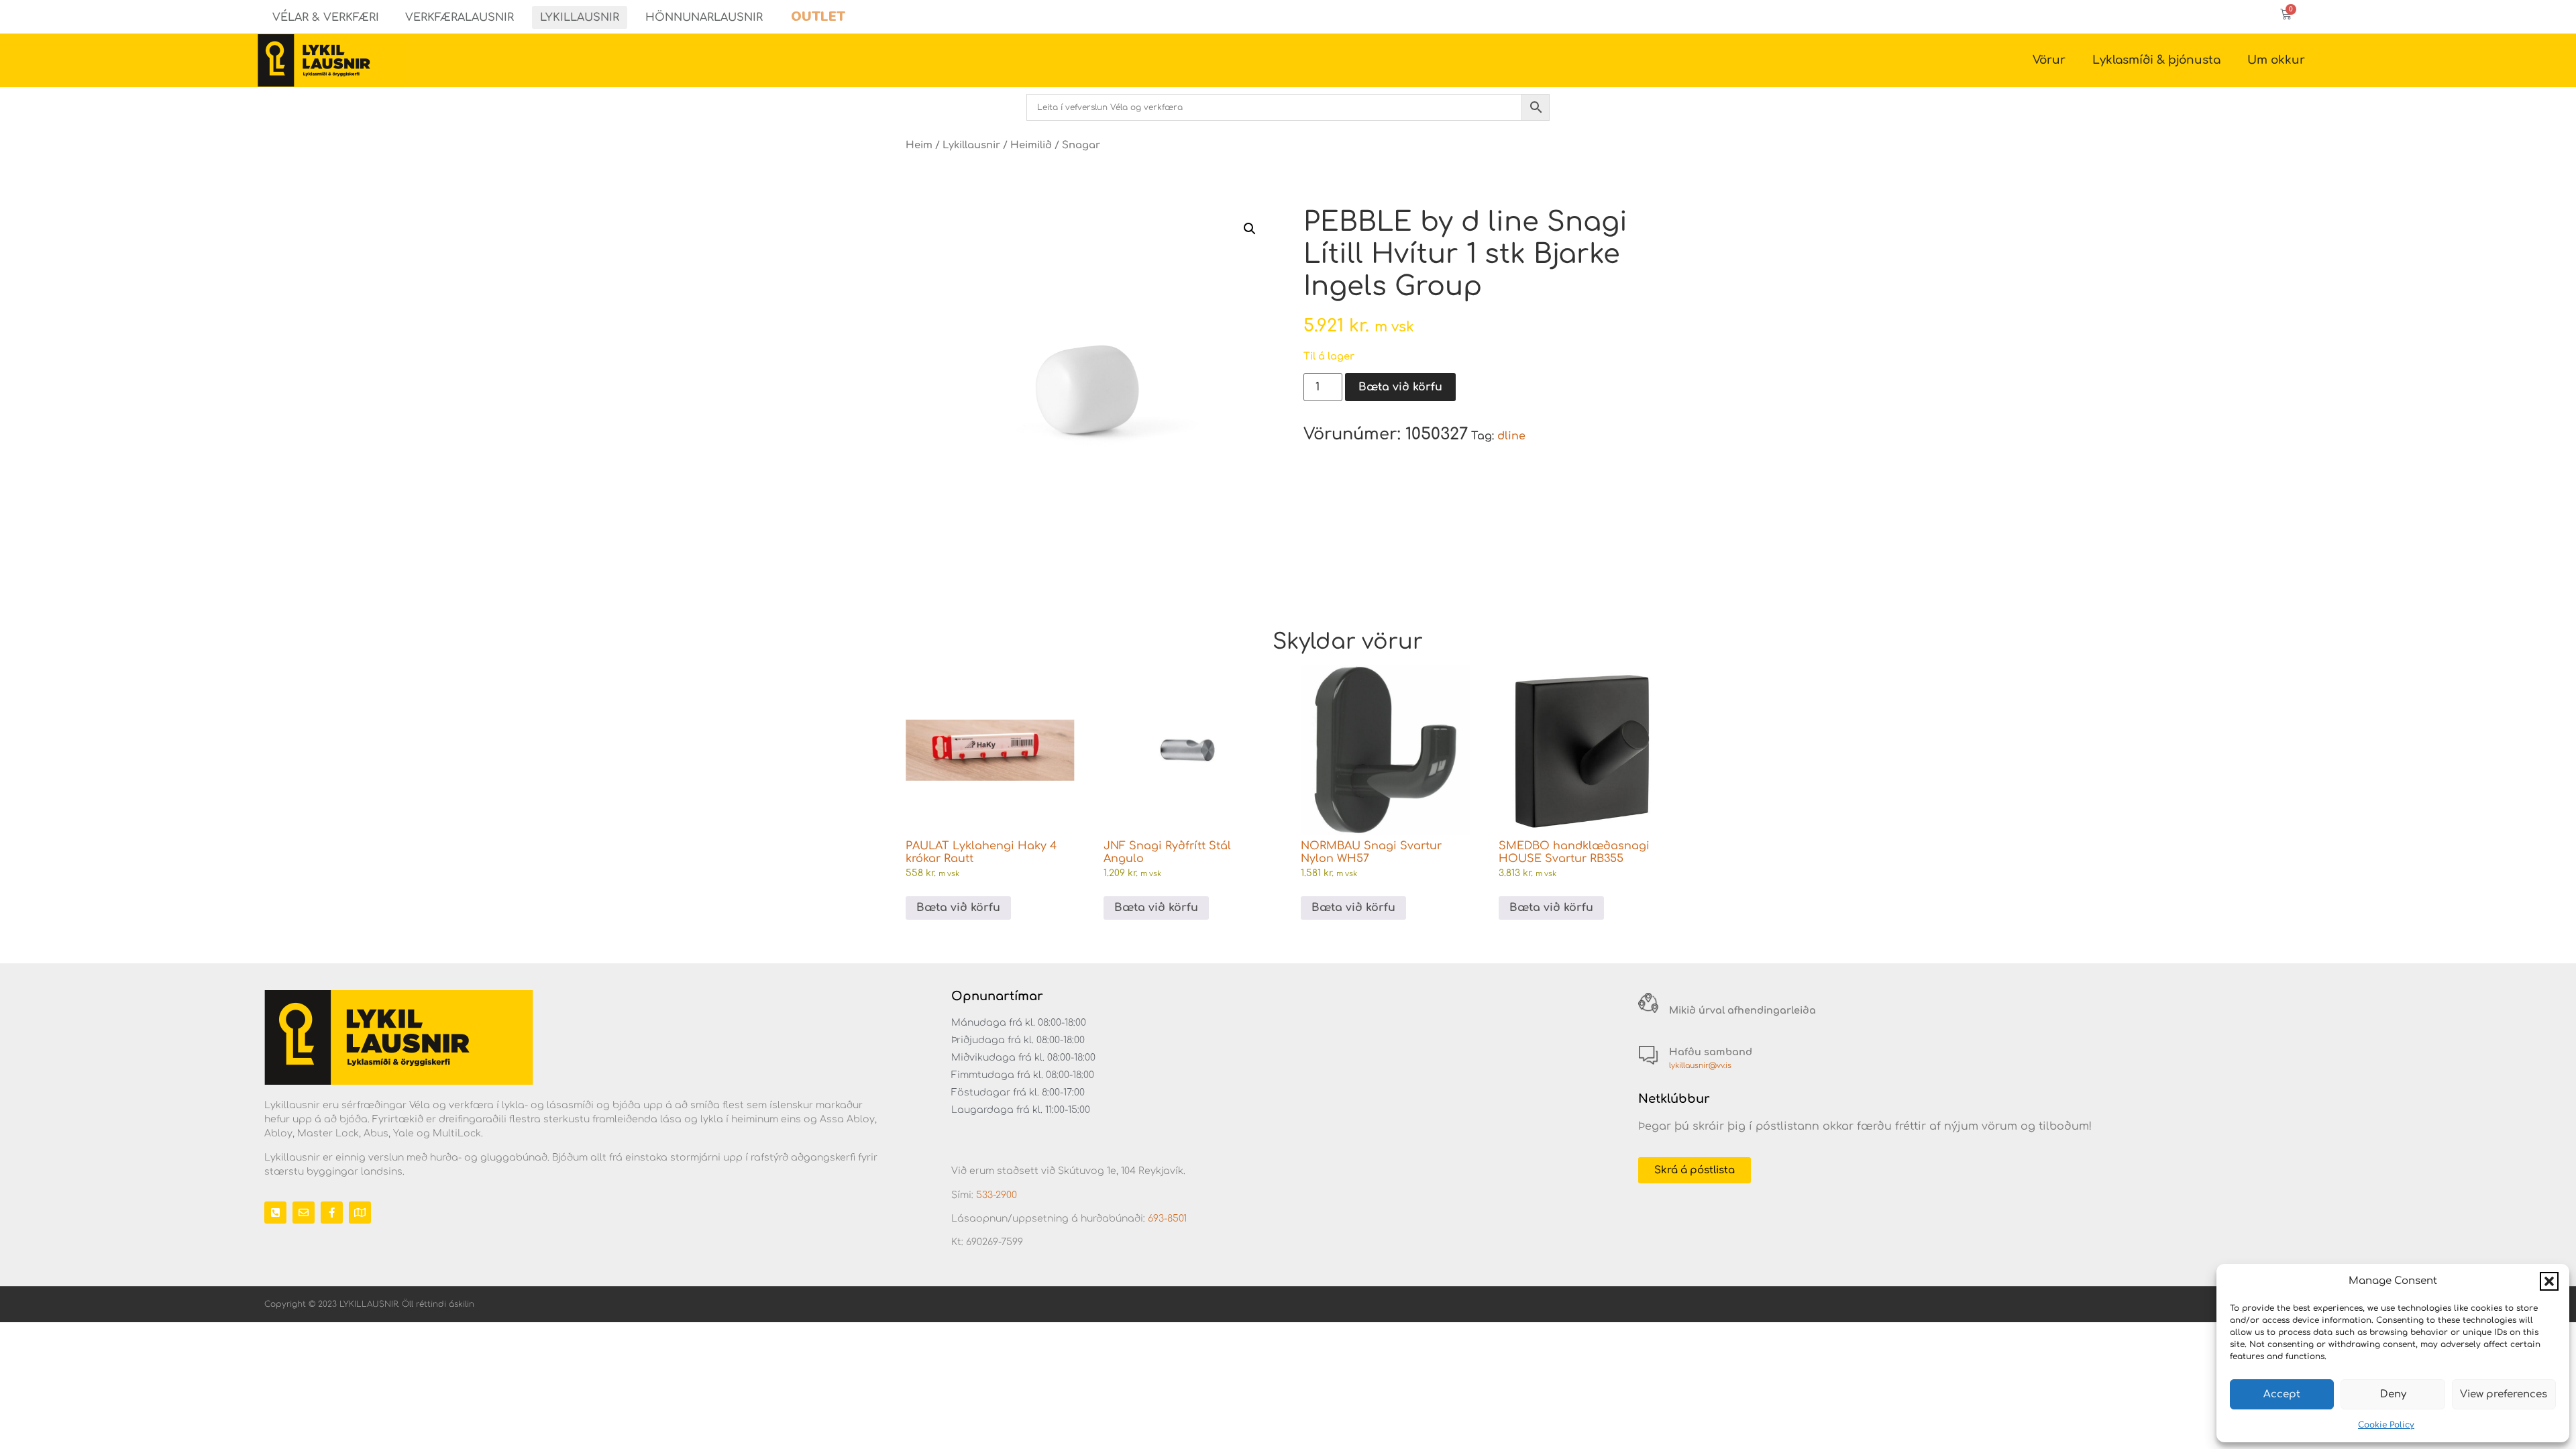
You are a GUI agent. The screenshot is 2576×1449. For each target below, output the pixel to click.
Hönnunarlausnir (704, 17)
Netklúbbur (1674, 1099)
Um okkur (2276, 60)
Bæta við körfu (1400, 387)
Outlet (818, 16)
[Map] (360, 1213)
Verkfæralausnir (460, 17)
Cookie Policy (2386, 1425)
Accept (2282, 1394)
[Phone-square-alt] (275, 1213)
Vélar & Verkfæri (326, 17)
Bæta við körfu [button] (958, 908)
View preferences (2504, 1394)
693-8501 (1167, 1219)
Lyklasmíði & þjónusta (2156, 60)
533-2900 (997, 1195)
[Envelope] (304, 1213)
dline (1511, 436)
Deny (2393, 1394)
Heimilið (1031, 145)
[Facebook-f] (332, 1213)
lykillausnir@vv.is (1700, 1066)
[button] (2549, 1281)
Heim (919, 145)
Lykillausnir (580, 17)
